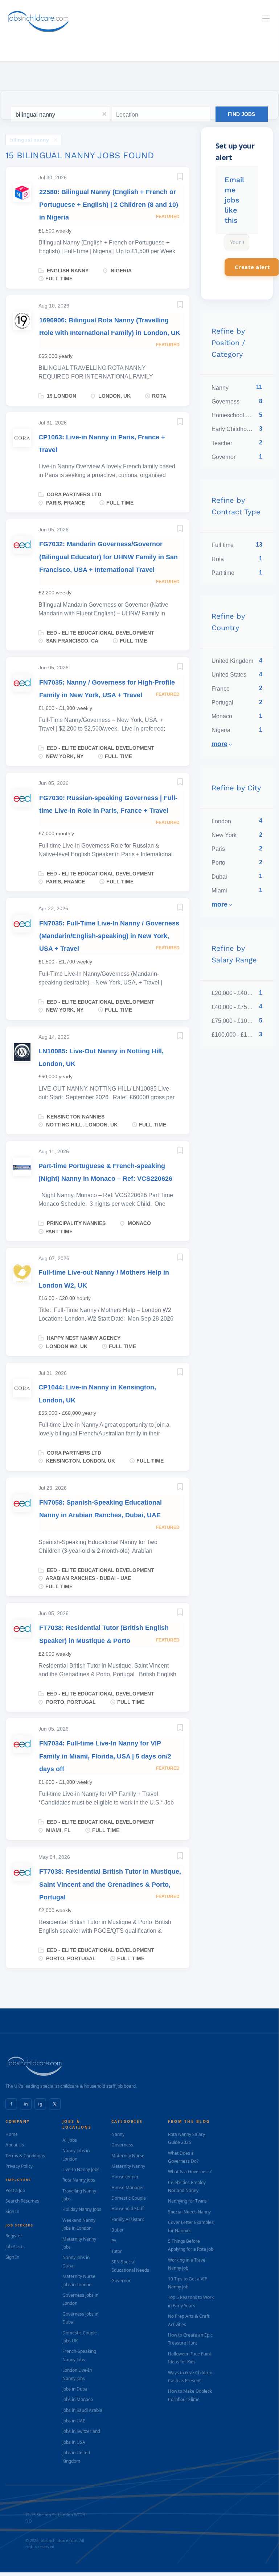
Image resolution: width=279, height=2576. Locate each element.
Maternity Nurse (128, 2156)
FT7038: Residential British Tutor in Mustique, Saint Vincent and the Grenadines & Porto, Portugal (110, 1884)
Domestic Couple (129, 2198)
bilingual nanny (30, 140)
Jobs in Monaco (78, 2399)
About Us (15, 2145)
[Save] (173, 178)
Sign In (12, 2211)
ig (40, 2104)
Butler (118, 2230)
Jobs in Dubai (75, 2389)
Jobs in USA (74, 2442)
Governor (121, 2281)
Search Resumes (22, 2201)
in (26, 2104)
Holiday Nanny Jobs (82, 2209)
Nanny (118, 2134)
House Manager (128, 2188)
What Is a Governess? (190, 2172)
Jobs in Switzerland (81, 2431)
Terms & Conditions (25, 2156)
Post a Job (15, 2190)
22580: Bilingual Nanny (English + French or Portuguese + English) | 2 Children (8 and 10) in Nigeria (109, 205)
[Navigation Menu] (266, 18)
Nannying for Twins (187, 2201)
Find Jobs (241, 114)
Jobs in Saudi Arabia (82, 2410)
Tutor (117, 2251)
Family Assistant (128, 2219)
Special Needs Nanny (189, 2212)
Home (12, 2134)
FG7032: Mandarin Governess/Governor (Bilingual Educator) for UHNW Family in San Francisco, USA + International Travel (108, 557)
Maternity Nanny (128, 2166)
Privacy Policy (19, 2166)
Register (14, 2236)
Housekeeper (125, 2177)
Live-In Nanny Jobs (81, 2169)
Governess (122, 2145)
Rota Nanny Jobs (79, 2180)
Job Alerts (15, 2247)
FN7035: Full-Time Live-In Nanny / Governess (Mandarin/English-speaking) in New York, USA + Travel (109, 936)
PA (114, 2241)
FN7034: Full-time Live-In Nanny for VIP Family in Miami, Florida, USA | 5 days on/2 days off (105, 1756)
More (219, 744)
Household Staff (128, 2209)
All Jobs (70, 2140)
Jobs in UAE (74, 2421)
